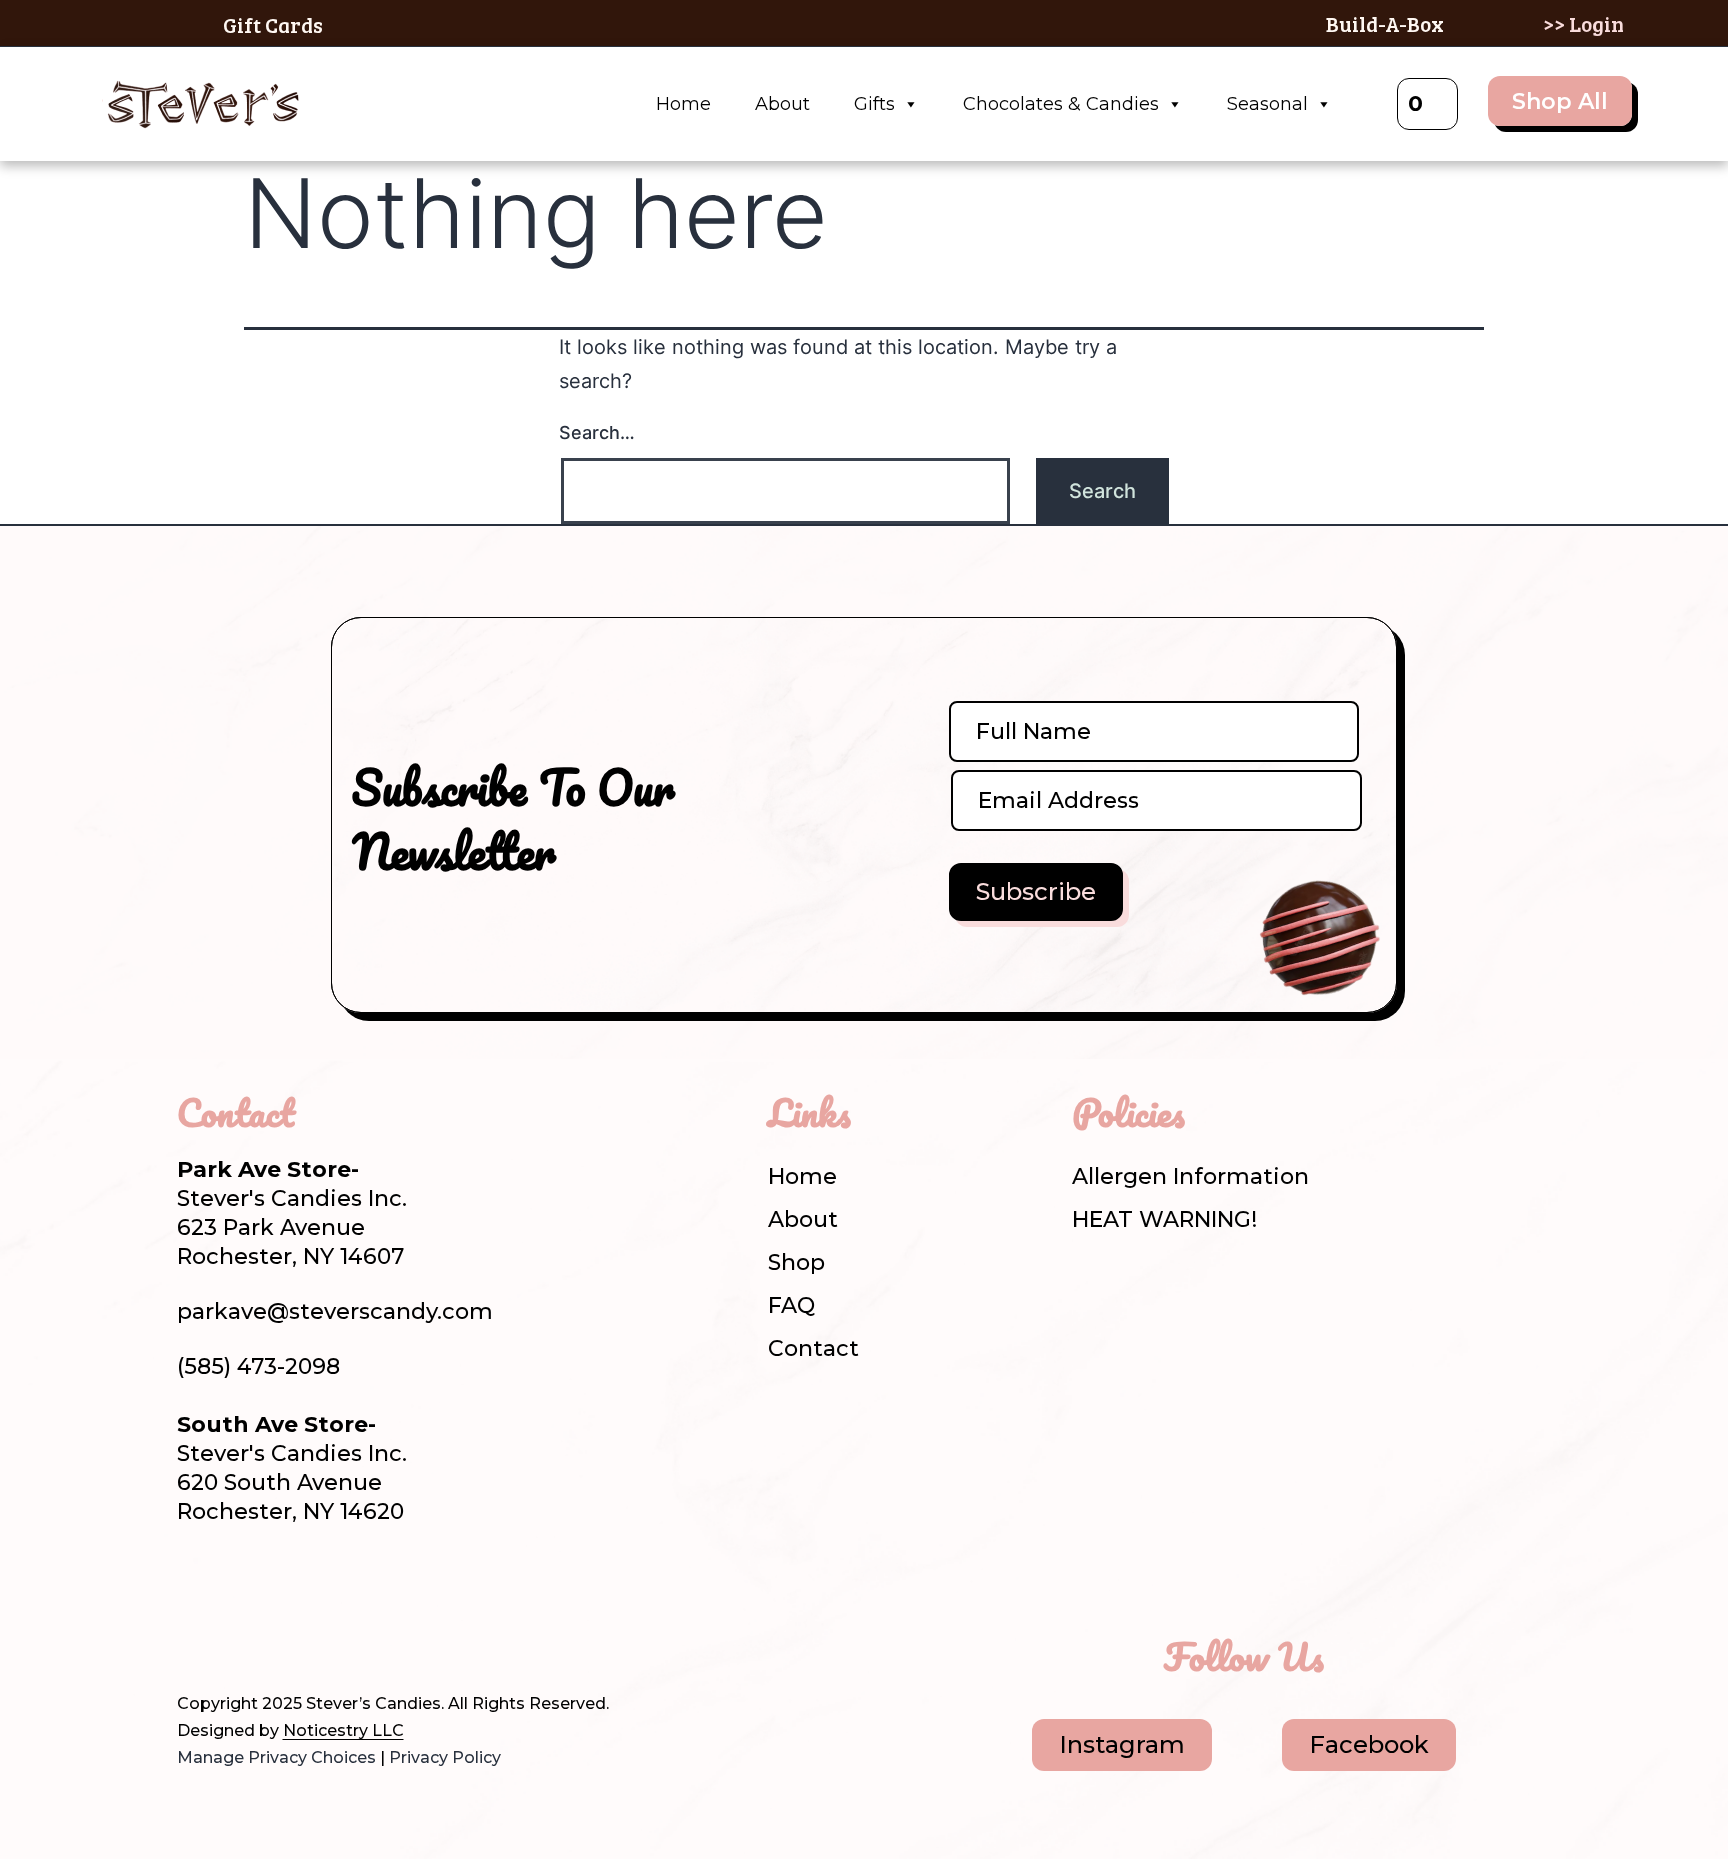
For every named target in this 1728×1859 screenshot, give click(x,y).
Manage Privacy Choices (276, 1757)
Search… (597, 432)
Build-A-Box (1385, 23)
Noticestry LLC (343, 1730)
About (782, 104)
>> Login (1583, 23)
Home (683, 104)
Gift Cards (273, 24)
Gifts (874, 104)
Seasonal (1267, 104)
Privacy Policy (445, 1757)
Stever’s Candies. (375, 1703)
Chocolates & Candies (1061, 104)
